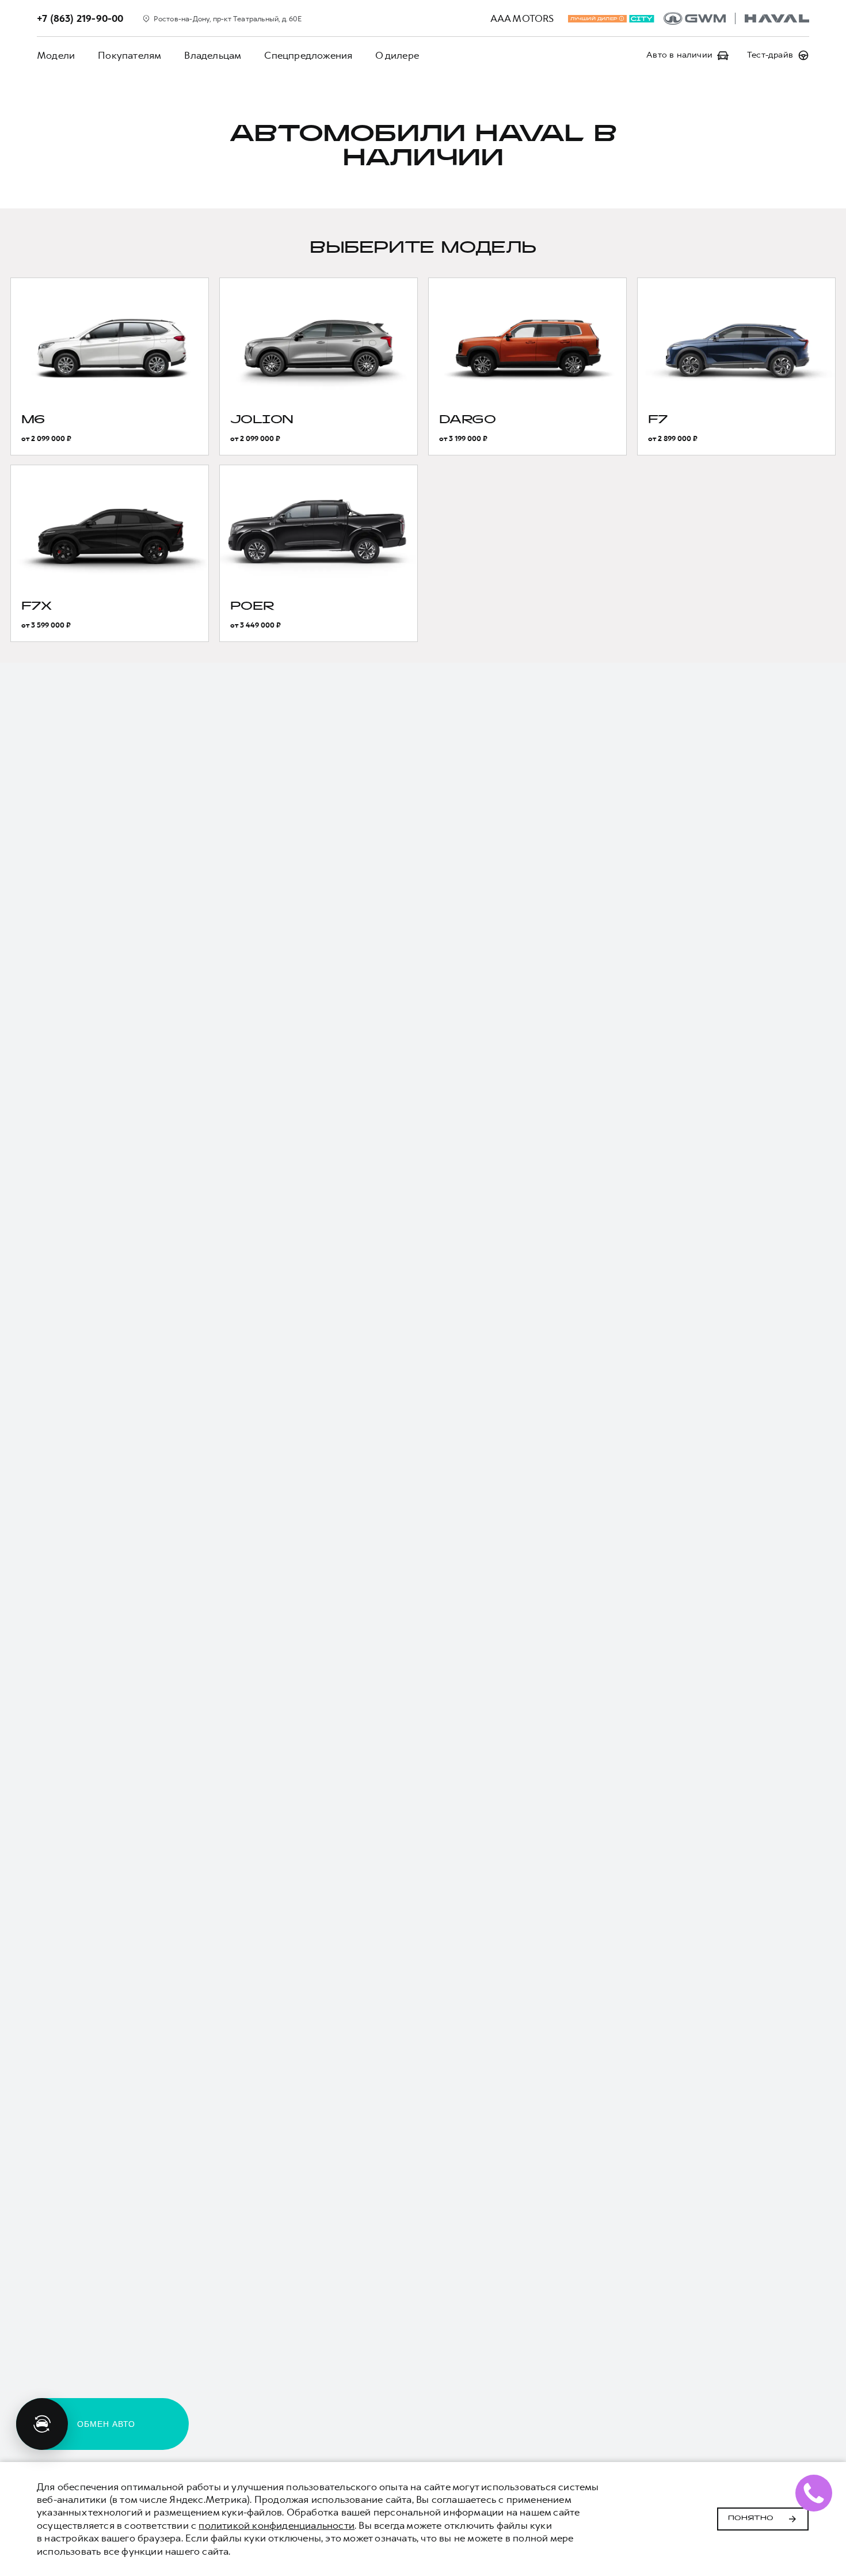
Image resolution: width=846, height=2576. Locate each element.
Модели (56, 55)
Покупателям (129, 55)
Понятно (751, 2518)
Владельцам (213, 55)
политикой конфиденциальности (277, 2525)
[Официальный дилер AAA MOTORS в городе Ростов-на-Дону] (736, 18)
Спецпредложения (308, 55)
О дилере (397, 55)
